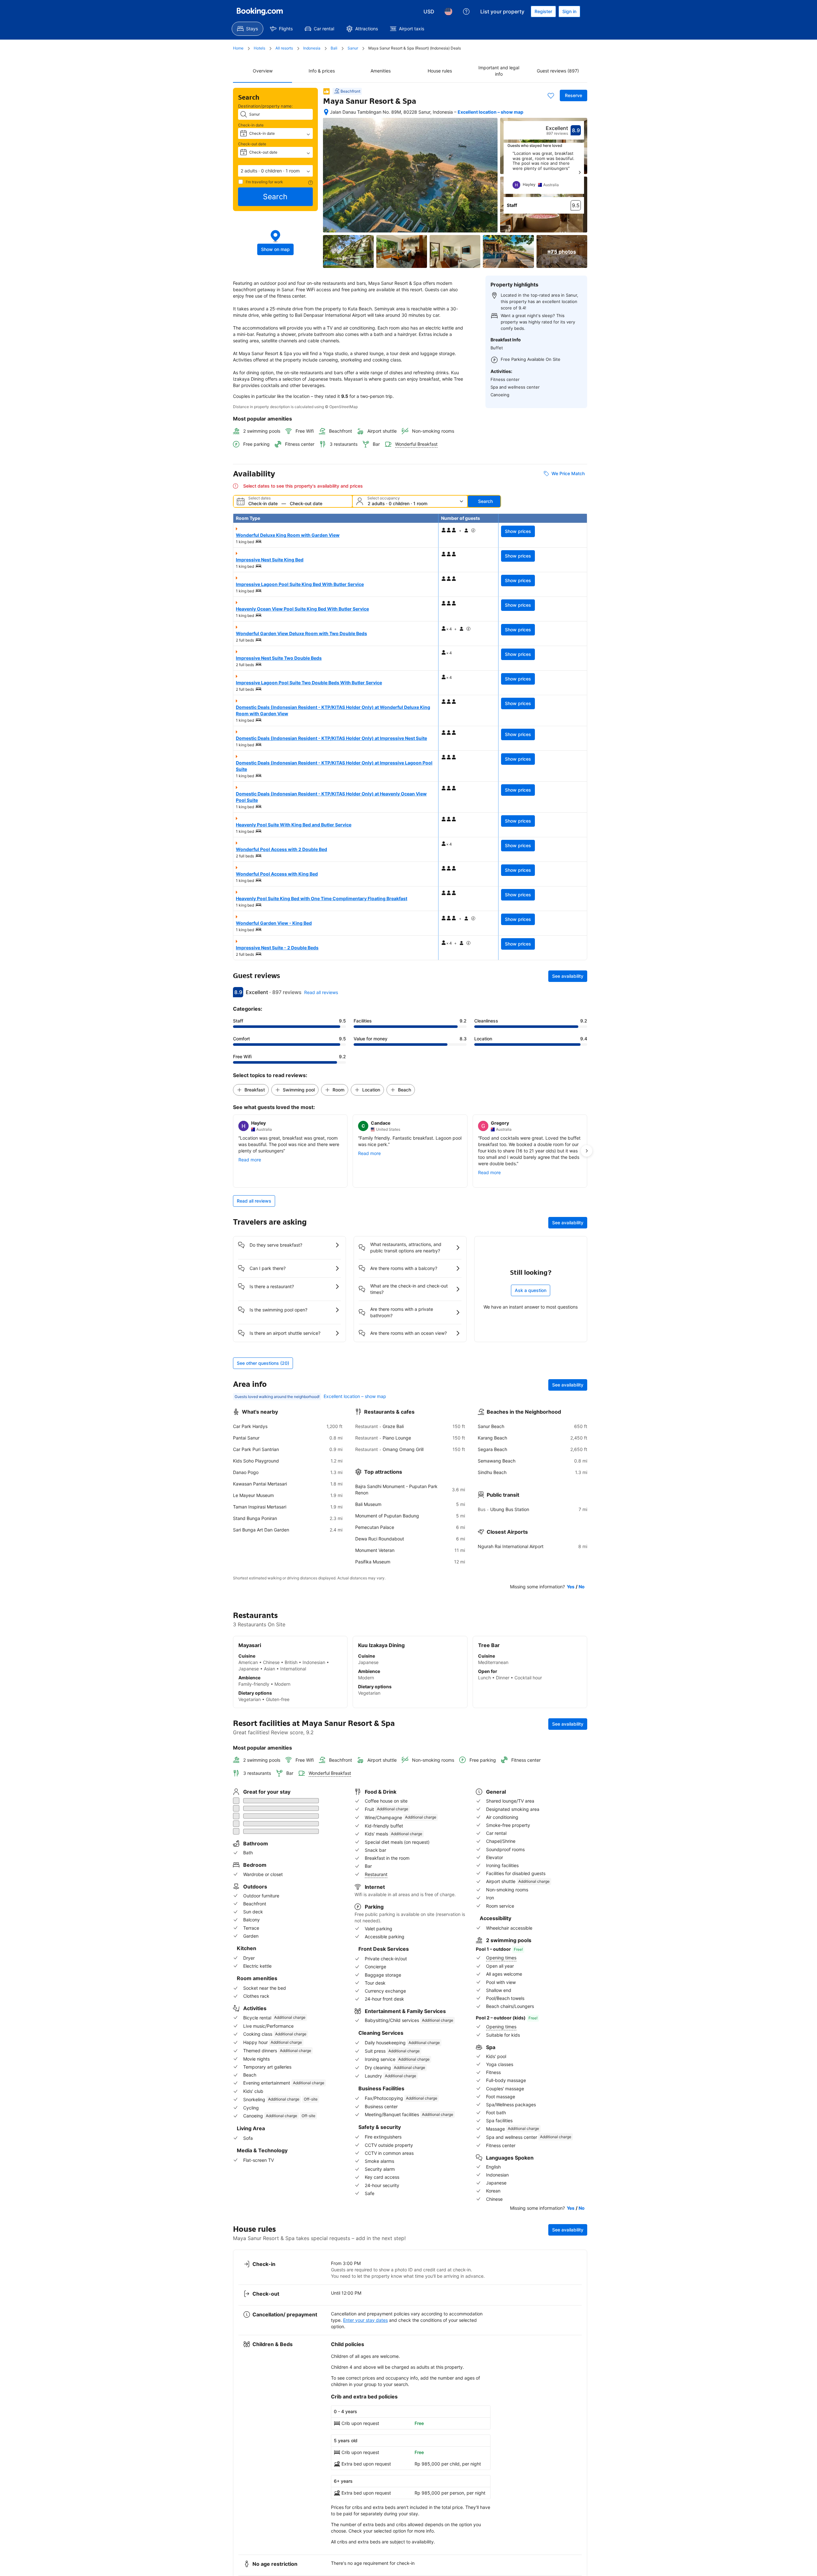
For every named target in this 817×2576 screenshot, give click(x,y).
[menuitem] (247, 29)
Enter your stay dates (365, 2319)
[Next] (580, 172)
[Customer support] (466, 11)
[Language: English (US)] (448, 11)
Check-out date (252, 144)
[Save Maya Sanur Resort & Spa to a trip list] (551, 95)
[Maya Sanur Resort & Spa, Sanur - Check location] (326, 112)
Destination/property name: (266, 106)
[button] (275, 171)
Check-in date (251, 125)
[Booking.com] (260, 11)
